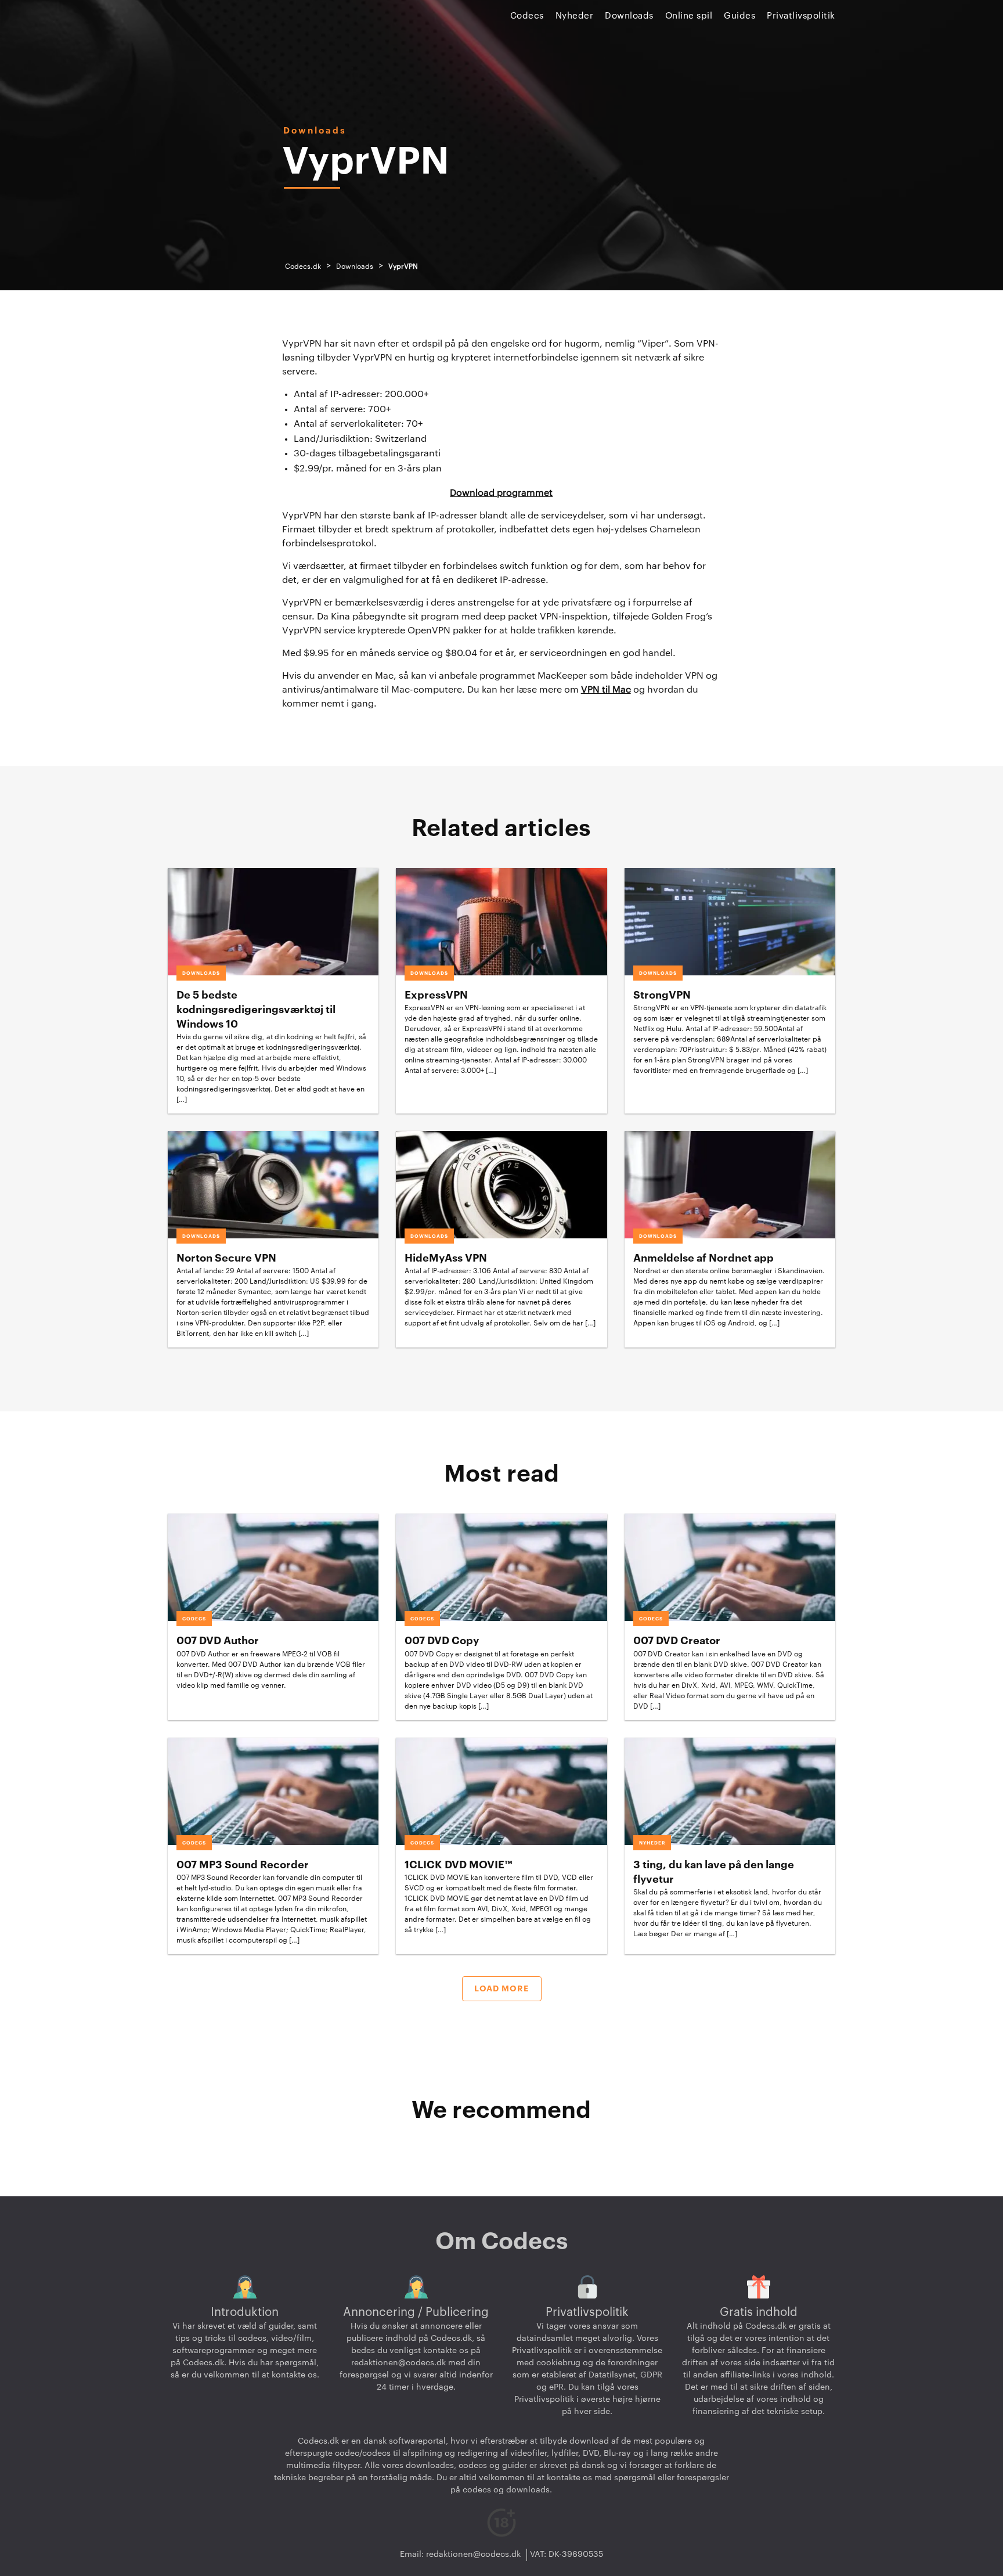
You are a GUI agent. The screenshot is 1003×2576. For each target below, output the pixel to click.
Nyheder (575, 16)
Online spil (689, 16)
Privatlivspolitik (801, 16)
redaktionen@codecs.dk (398, 2363)
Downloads (629, 16)
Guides (739, 16)
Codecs (527, 16)
